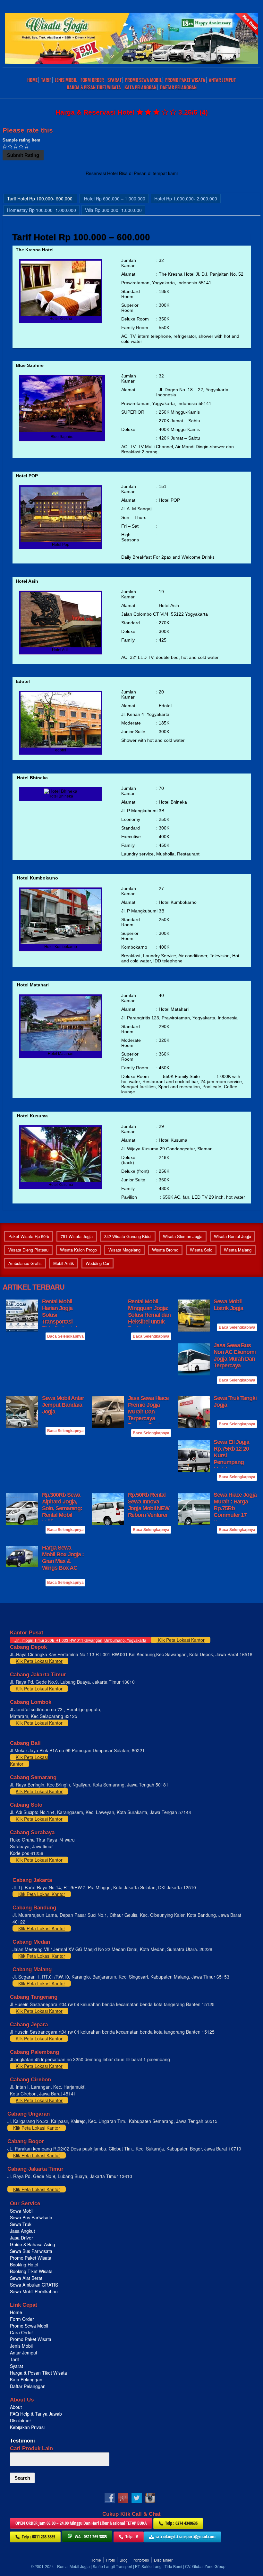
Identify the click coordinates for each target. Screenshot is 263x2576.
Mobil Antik (64, 1263)
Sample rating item (21, 140)
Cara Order (21, 2332)
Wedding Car (98, 1263)
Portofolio (141, 2560)
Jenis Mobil (66, 80)
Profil (110, 2560)
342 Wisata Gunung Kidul (128, 1236)
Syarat (115, 80)
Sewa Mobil (22, 2211)
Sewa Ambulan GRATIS (35, 2285)
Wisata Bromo (165, 1250)
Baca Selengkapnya (65, 1336)
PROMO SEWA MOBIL (143, 80)
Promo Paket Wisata (31, 2258)
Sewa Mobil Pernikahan (34, 2291)
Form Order (92, 80)
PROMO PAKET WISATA (185, 80)
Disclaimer (21, 2420)
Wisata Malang (238, 1250)
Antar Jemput (222, 80)
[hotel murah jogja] (61, 314)
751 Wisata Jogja (77, 1236)
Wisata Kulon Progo (78, 1250)
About (16, 2407)
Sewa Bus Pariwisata (32, 2217)
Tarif (46, 80)
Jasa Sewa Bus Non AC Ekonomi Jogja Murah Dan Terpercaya (235, 1355)
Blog (124, 2560)
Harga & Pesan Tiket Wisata (94, 87)
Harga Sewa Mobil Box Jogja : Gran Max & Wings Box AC (63, 1558)
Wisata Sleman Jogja (183, 1236)
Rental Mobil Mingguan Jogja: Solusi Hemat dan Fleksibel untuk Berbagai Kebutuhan (149, 1318)
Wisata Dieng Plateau (28, 1250)
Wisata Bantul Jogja (233, 1236)
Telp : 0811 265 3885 (38, 2536)
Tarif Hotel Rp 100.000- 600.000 (40, 198)
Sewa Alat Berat (26, 2278)
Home (32, 80)
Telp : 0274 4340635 (181, 2523)
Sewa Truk (21, 2224)
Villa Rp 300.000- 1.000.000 (113, 210)
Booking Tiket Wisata (32, 2271)
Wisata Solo (201, 1250)
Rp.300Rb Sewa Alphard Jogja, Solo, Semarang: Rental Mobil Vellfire (62, 1508)
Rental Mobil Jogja (73, 2566)
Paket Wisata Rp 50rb (29, 1236)
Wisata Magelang (124, 1250)
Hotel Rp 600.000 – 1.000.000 (114, 198)
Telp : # (132, 2536)
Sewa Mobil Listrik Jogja (228, 1305)
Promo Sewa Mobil (29, 2326)
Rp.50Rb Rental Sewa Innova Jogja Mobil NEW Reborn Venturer (149, 1505)
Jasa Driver (21, 2238)
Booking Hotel (24, 2264)
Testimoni (22, 2441)
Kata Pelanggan (140, 87)
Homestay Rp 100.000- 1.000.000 (42, 210)
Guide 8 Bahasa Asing (33, 2244)
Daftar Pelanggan (178, 87)
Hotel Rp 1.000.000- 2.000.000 (186, 198)
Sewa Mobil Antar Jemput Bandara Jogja (63, 1405)
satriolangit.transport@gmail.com (186, 2536)
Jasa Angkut (23, 2231)
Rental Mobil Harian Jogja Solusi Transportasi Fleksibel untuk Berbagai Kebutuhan (60, 1322)
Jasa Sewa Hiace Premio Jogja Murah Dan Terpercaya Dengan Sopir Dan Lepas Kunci (149, 1415)
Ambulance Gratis (25, 1263)
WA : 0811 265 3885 (91, 2536)
